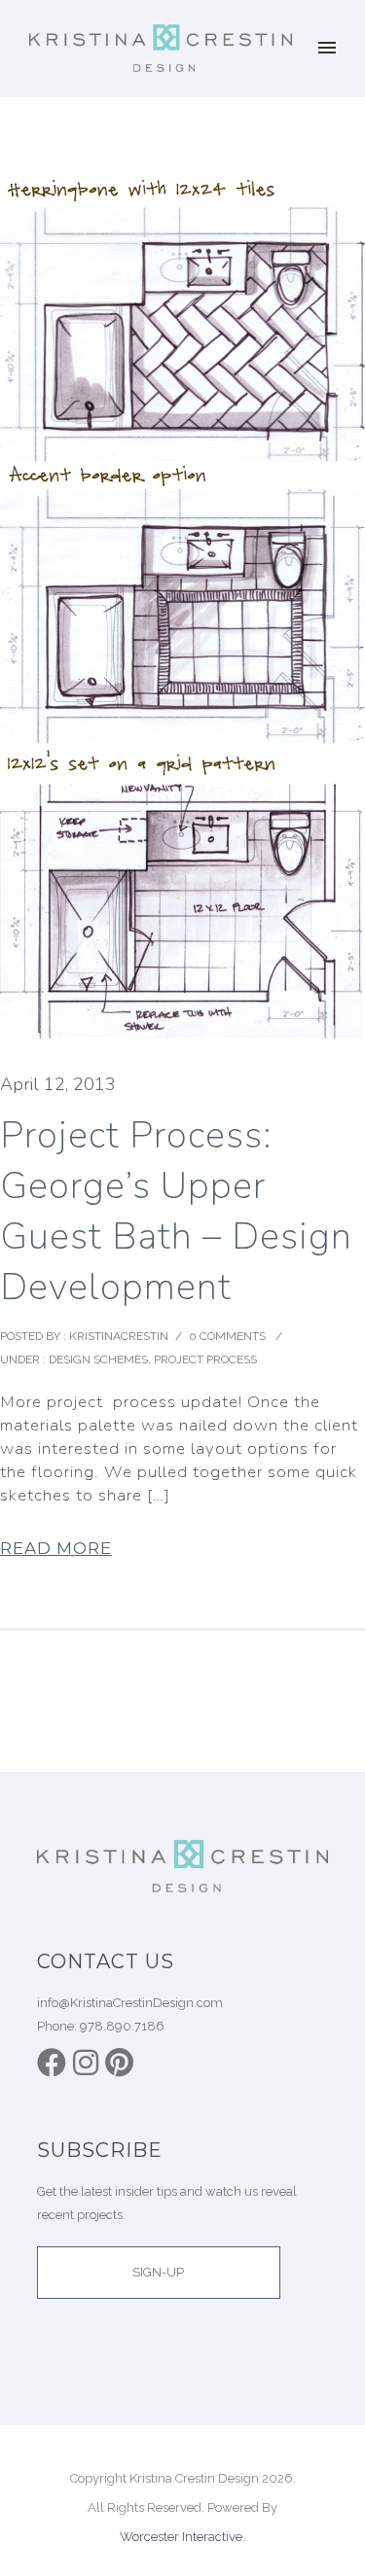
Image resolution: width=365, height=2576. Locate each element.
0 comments (227, 1336)
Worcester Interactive (181, 2537)
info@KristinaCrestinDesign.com (130, 2003)
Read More (56, 1548)
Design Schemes (97, 1359)
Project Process (205, 1359)
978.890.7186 (122, 2026)
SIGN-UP (158, 2272)
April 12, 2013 (58, 1084)
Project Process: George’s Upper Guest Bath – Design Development (176, 1211)
